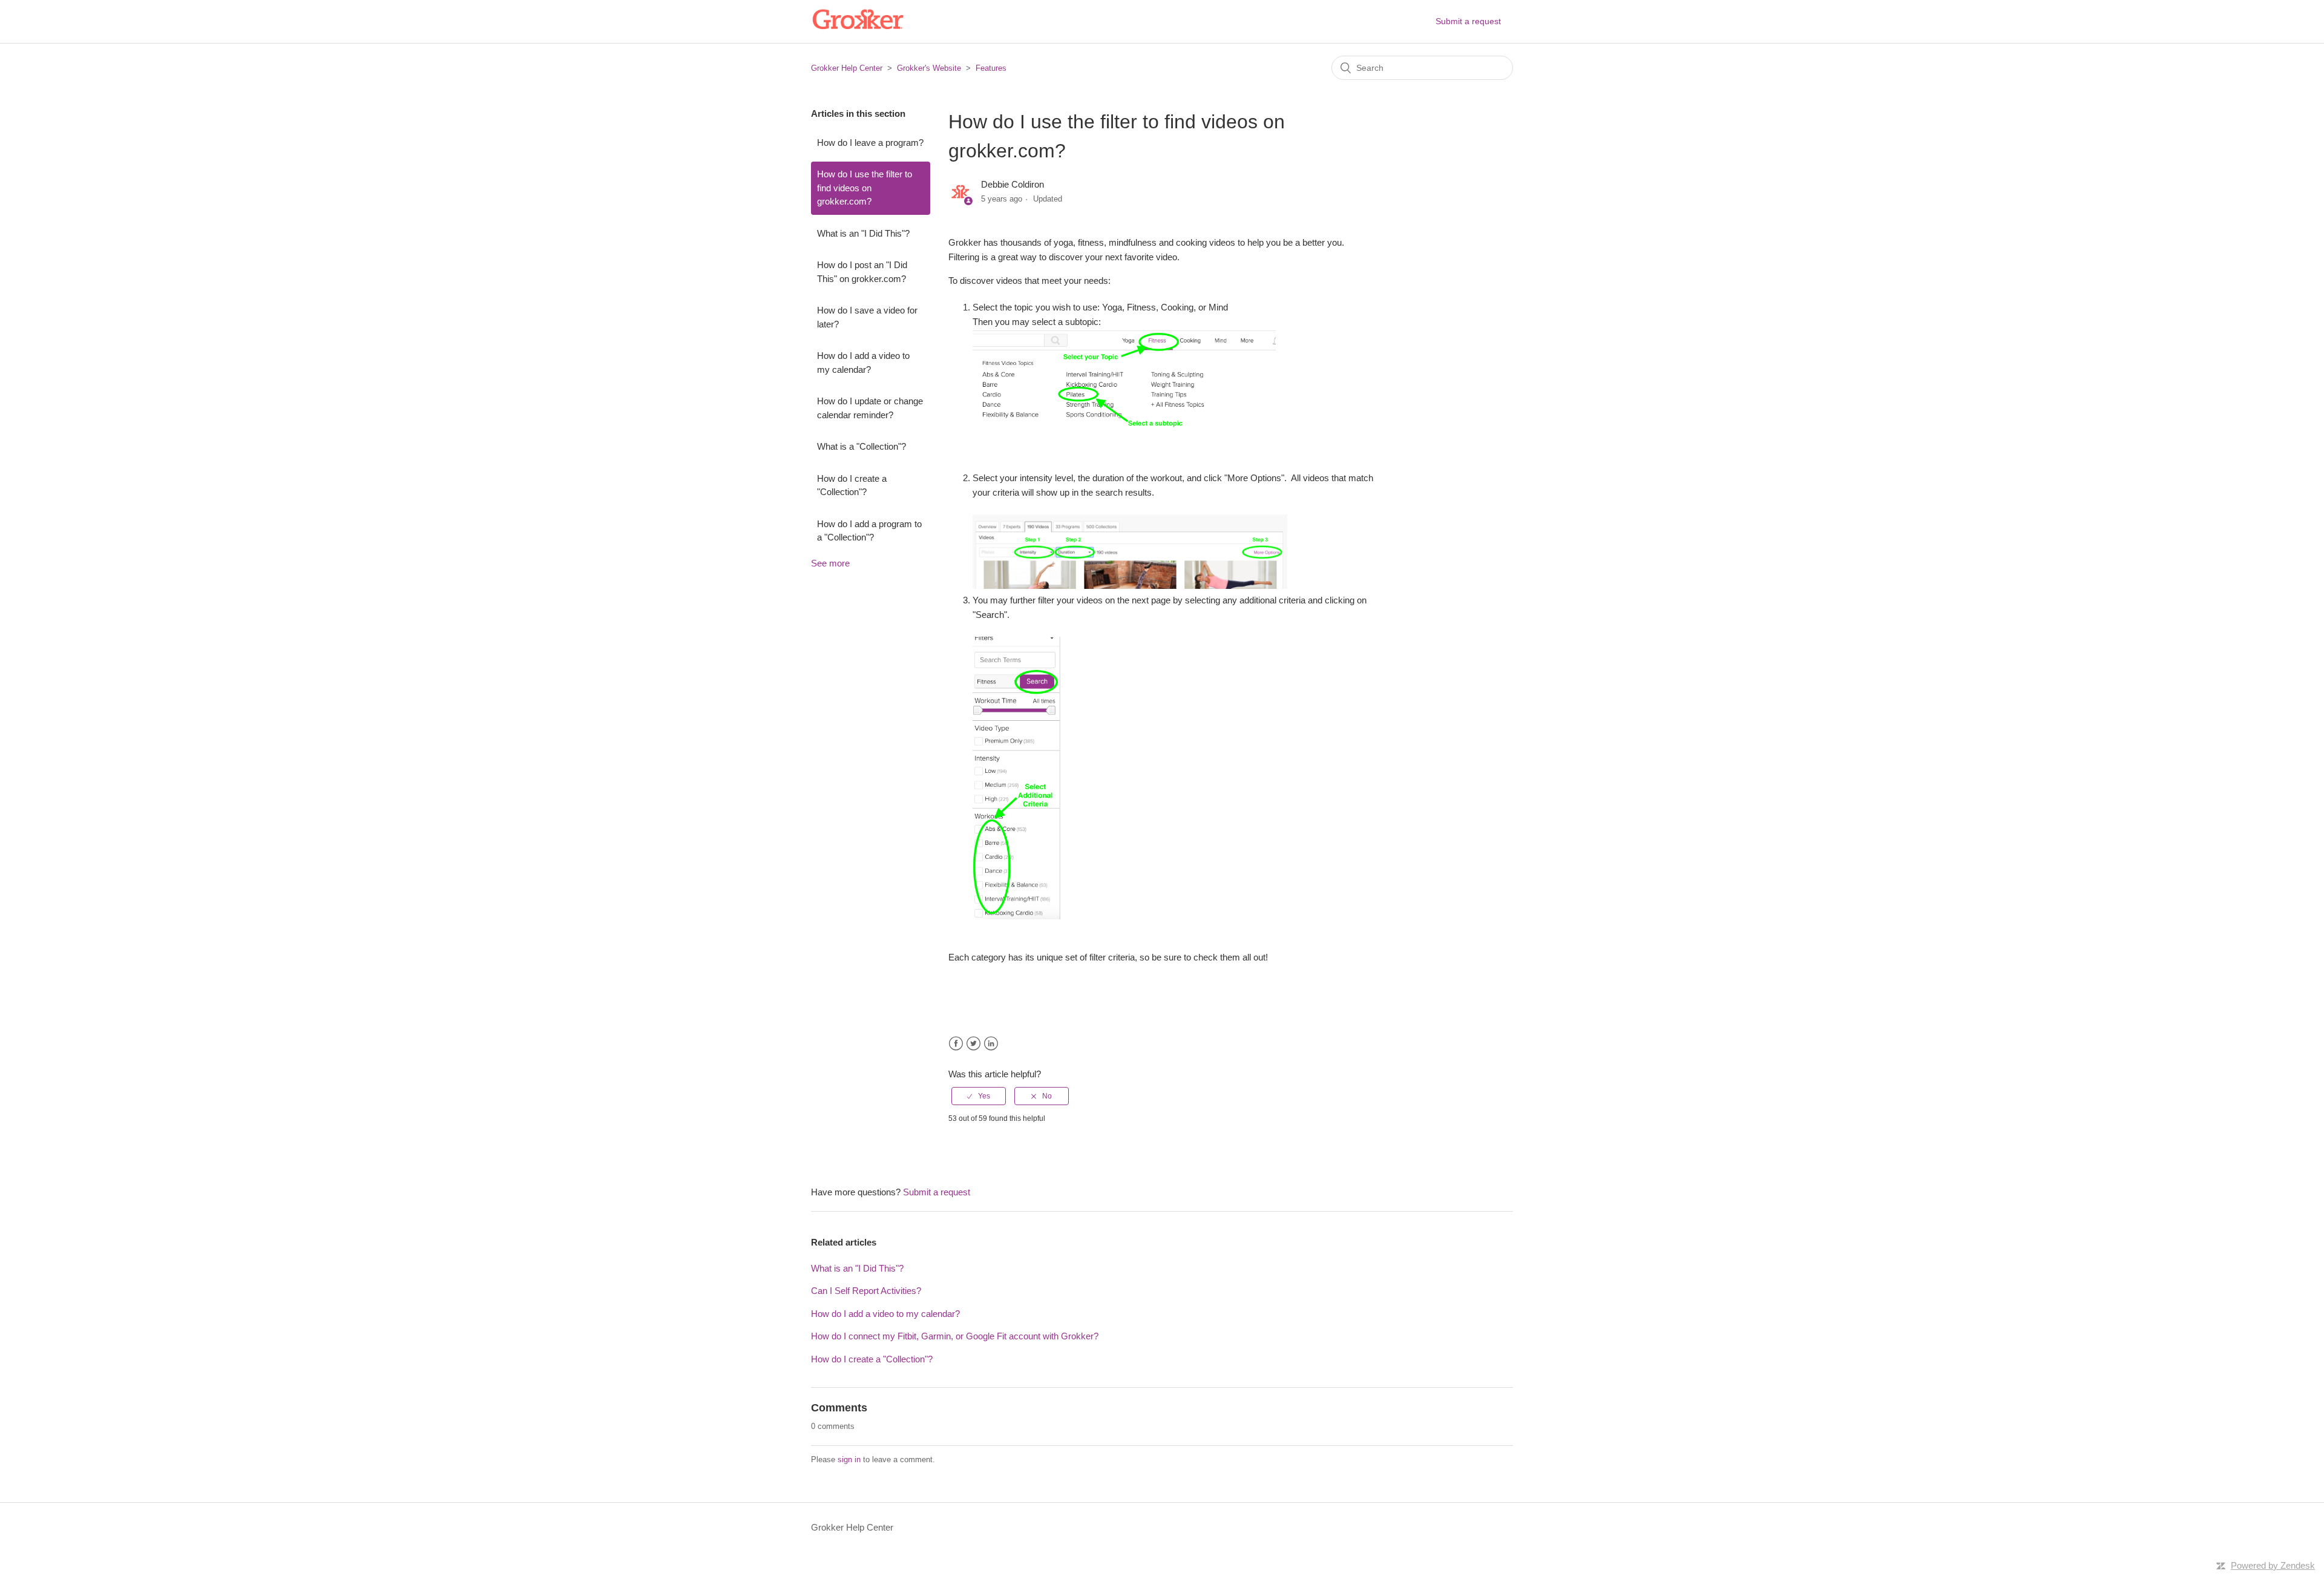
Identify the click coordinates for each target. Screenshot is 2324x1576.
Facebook (956, 1044)
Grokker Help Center (847, 68)
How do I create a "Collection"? (852, 485)
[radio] (979, 1096)
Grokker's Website (929, 68)
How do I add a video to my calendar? (863, 363)
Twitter (973, 1044)
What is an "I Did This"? (863, 233)
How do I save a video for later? (867, 317)
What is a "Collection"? (862, 446)
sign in (849, 1459)
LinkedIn (991, 1044)
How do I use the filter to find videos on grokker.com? (865, 188)
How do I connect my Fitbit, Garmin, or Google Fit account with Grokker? (955, 1336)
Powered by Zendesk (2273, 1565)
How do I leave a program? (870, 143)
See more (830, 563)
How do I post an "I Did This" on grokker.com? (862, 272)
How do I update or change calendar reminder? (870, 408)
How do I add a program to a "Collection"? (869, 531)
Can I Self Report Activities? (866, 1291)
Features (991, 68)
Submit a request (1468, 21)
